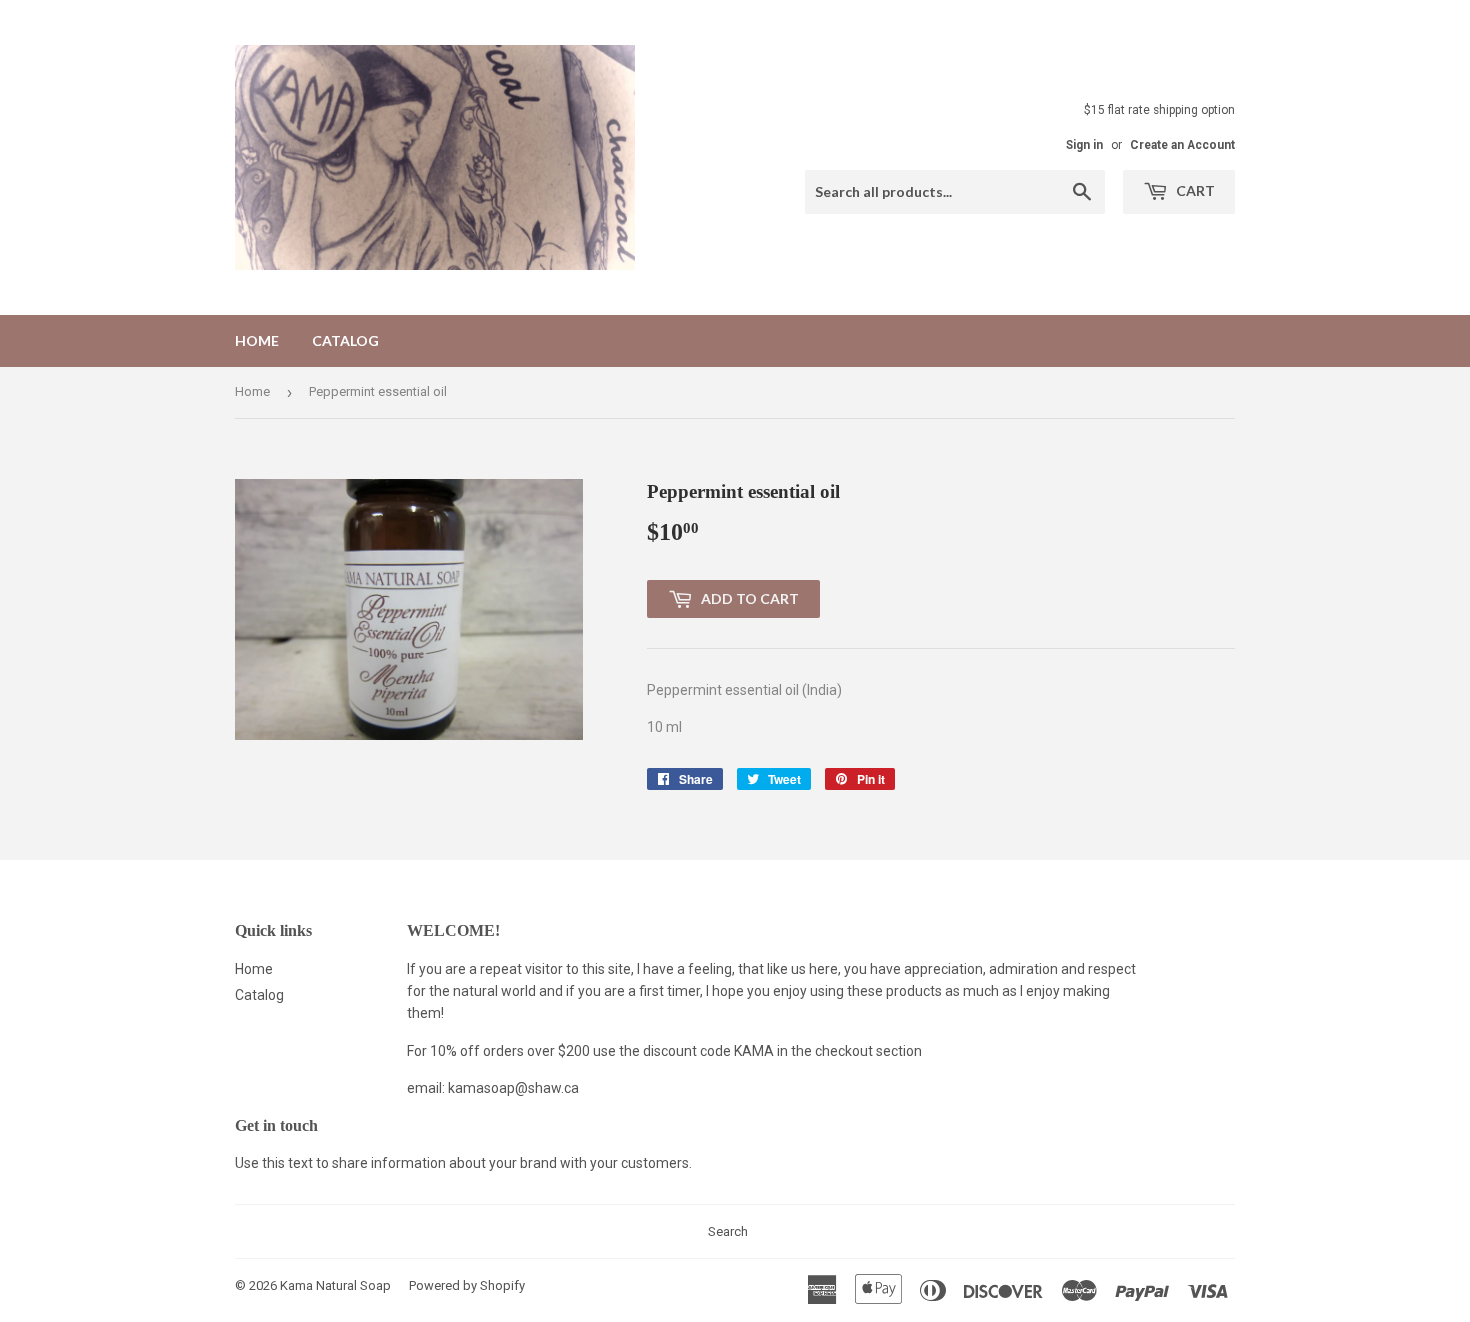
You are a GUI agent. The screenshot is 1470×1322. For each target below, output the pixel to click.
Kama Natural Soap (335, 1285)
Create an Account (1182, 145)
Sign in (1084, 145)
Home (257, 340)
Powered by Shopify (467, 1285)
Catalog (345, 340)
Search (728, 1231)
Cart (1194, 190)
